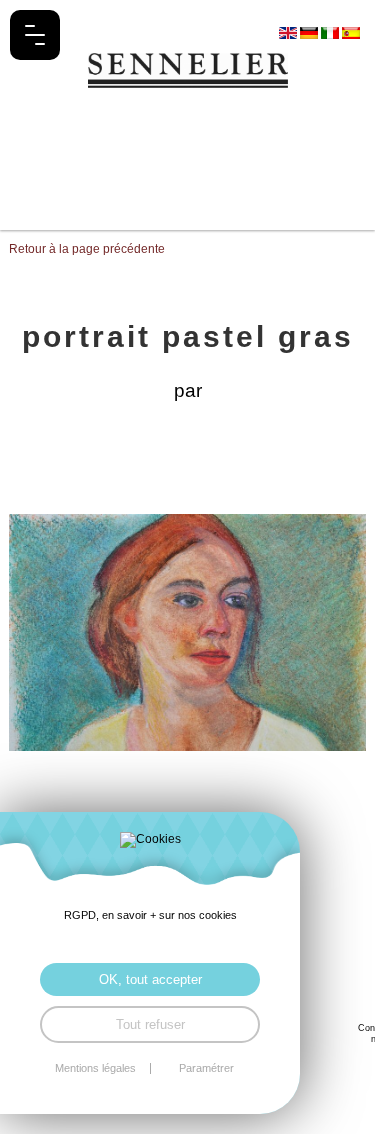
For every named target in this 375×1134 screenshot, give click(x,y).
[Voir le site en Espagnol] (351, 32)
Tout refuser (150, 1024)
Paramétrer (206, 1068)
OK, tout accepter (150, 979)
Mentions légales (95, 1068)
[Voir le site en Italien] (331, 32)
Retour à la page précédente (87, 249)
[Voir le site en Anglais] (289, 32)
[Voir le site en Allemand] (310, 32)
